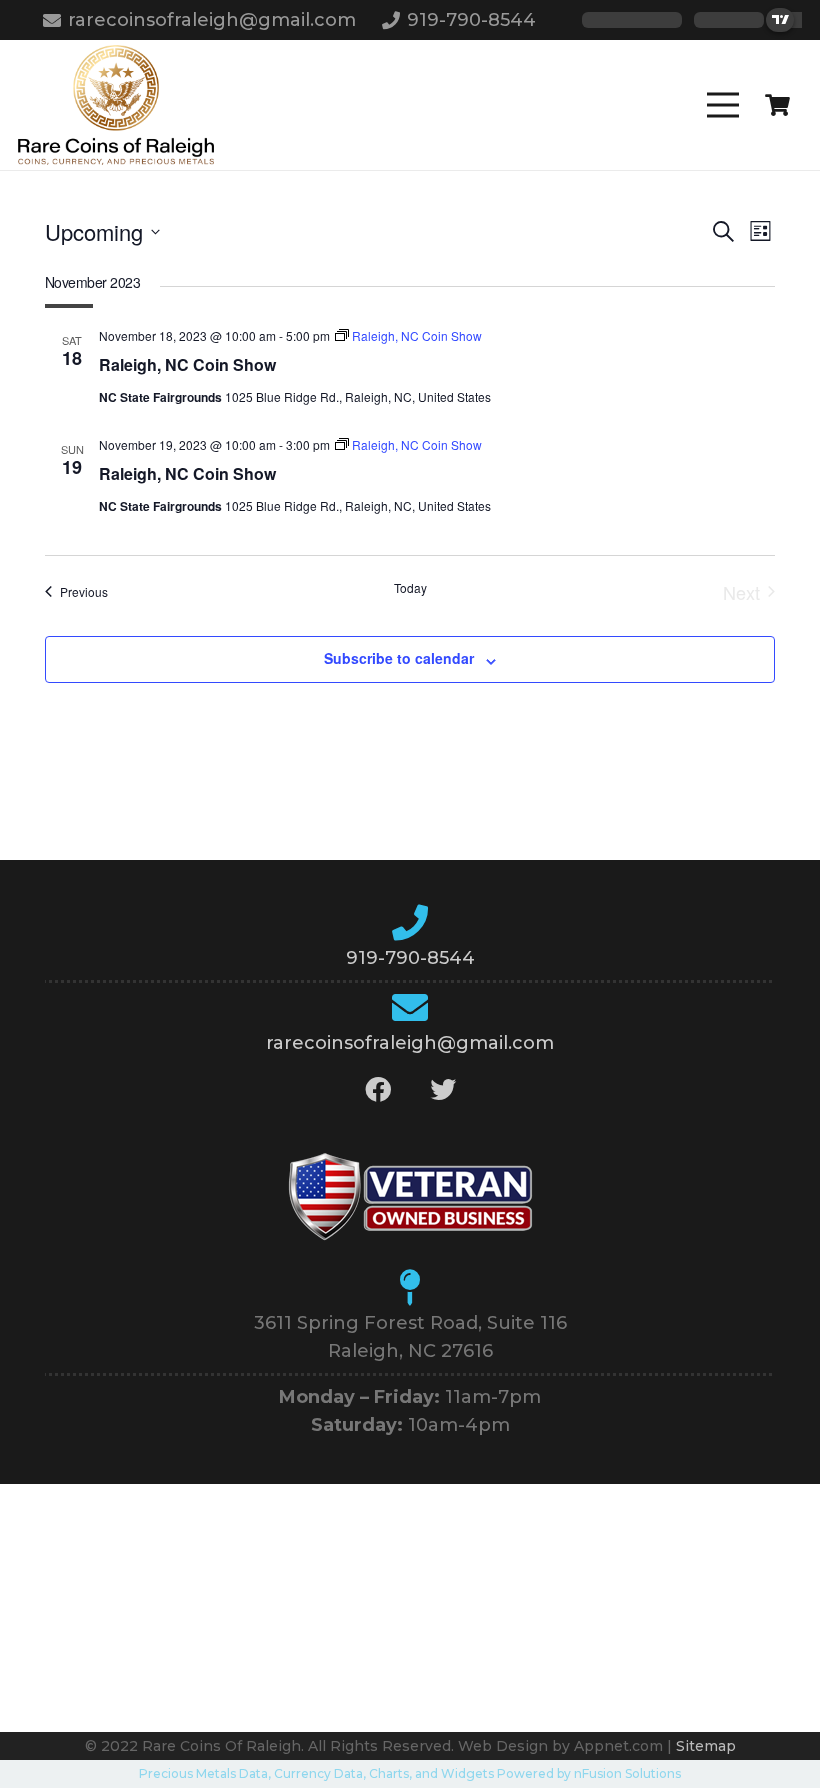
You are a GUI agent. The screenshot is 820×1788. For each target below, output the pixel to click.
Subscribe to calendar (399, 658)
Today (410, 588)
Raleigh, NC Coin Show (187, 364)
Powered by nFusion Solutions (589, 1773)
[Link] (116, 105)
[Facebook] (377, 1089)
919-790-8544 (410, 958)
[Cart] (778, 105)
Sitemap (706, 1746)
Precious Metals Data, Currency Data (251, 1773)
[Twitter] (442, 1089)
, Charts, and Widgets (428, 1773)
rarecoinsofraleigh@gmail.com (410, 1043)
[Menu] (723, 105)
